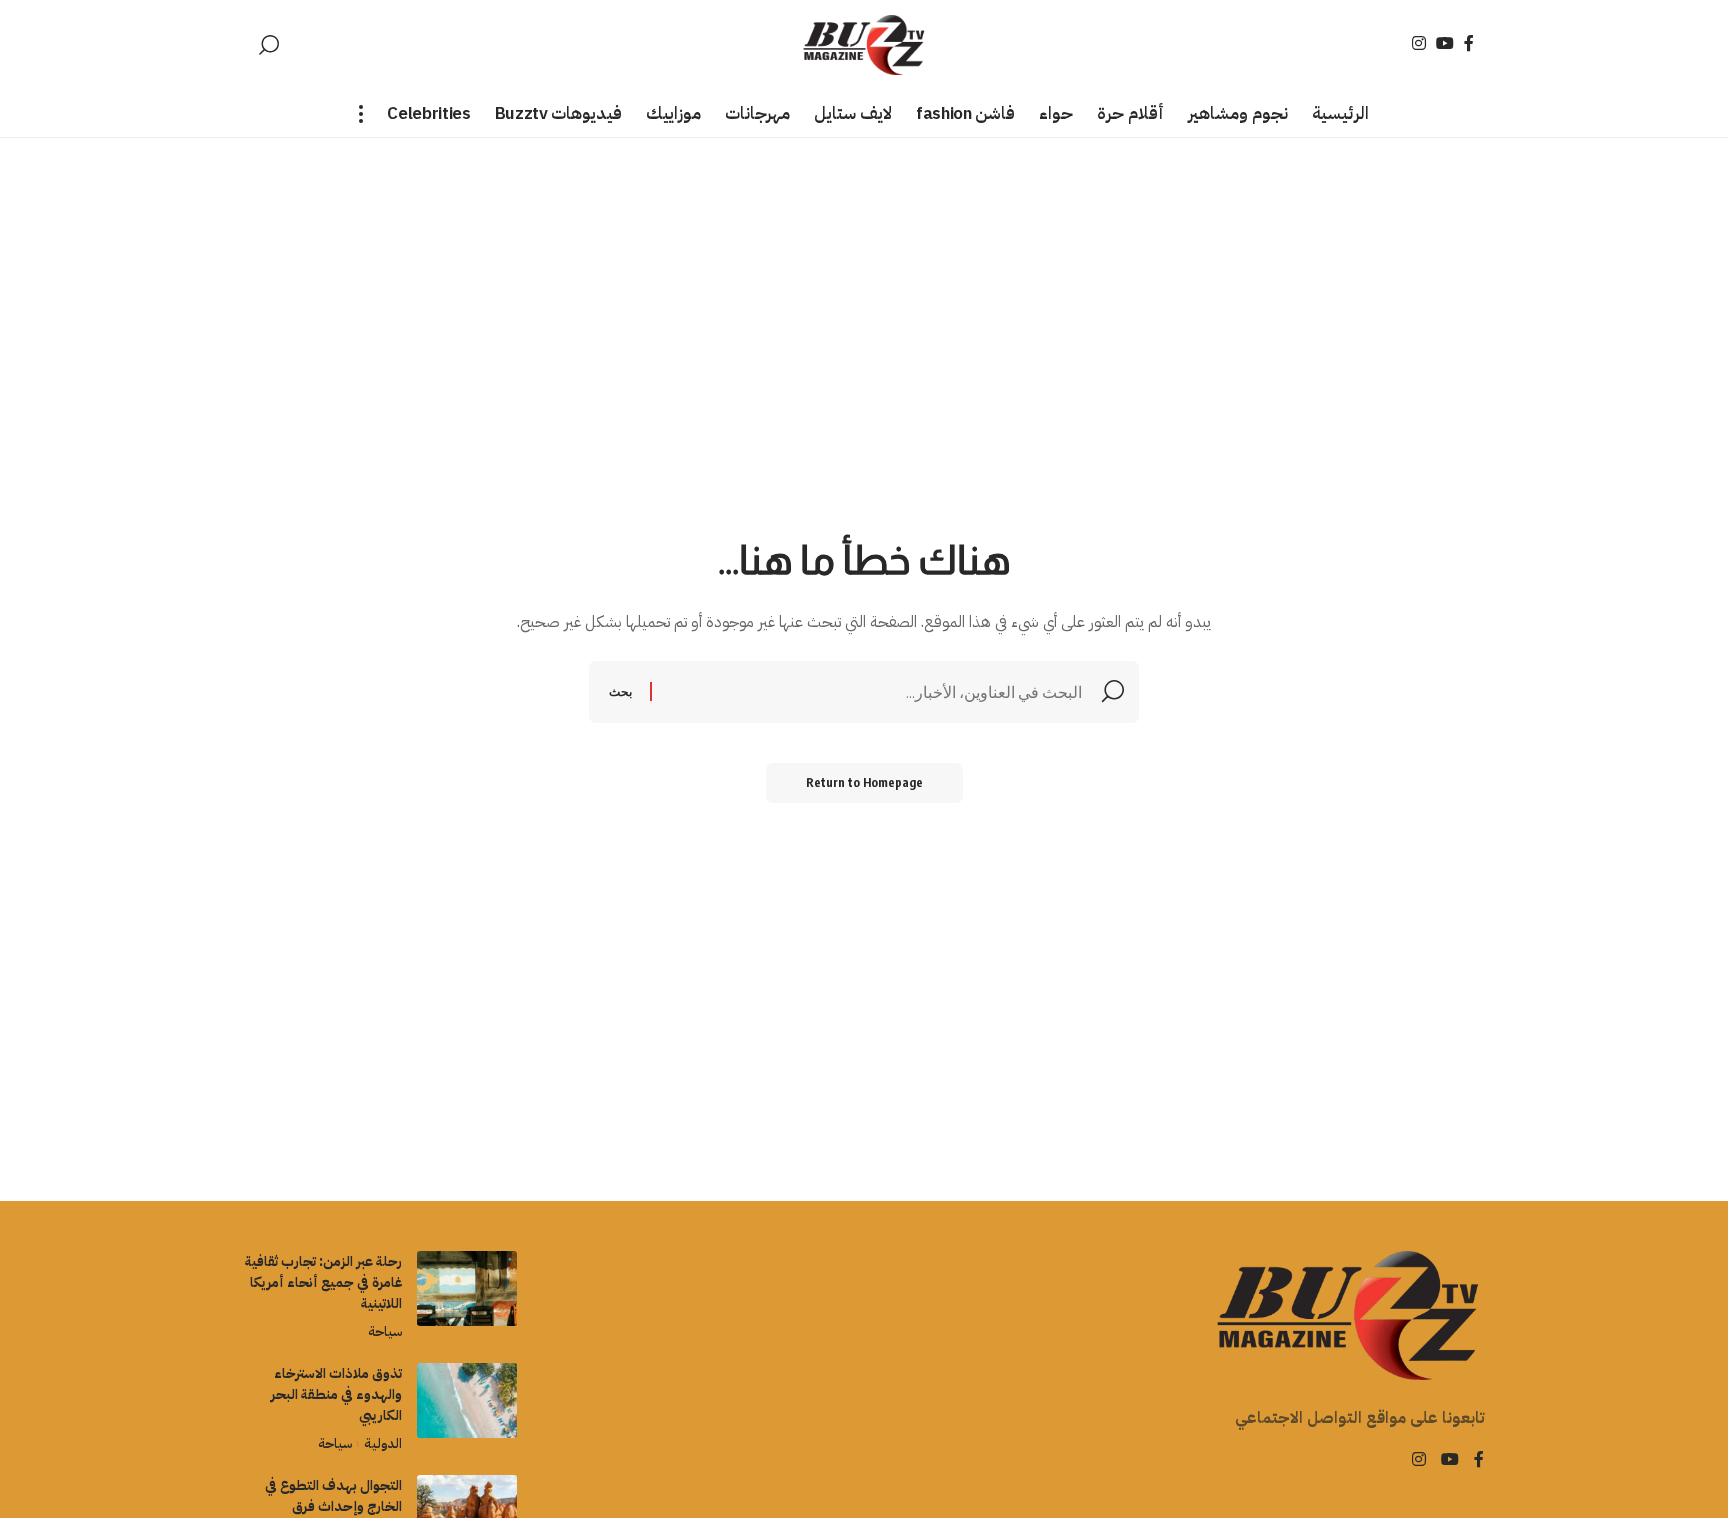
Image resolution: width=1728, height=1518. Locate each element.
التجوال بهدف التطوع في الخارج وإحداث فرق (333, 1496)
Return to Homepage (864, 782)
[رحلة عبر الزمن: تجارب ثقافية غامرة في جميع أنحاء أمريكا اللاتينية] (467, 1288)
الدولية (382, 1443)
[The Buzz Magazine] (864, 45)
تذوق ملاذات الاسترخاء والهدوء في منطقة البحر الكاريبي (336, 1394)
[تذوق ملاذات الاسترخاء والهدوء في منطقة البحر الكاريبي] (467, 1400)
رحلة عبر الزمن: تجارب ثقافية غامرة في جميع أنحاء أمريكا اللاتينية (323, 1282)
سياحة (385, 1331)
